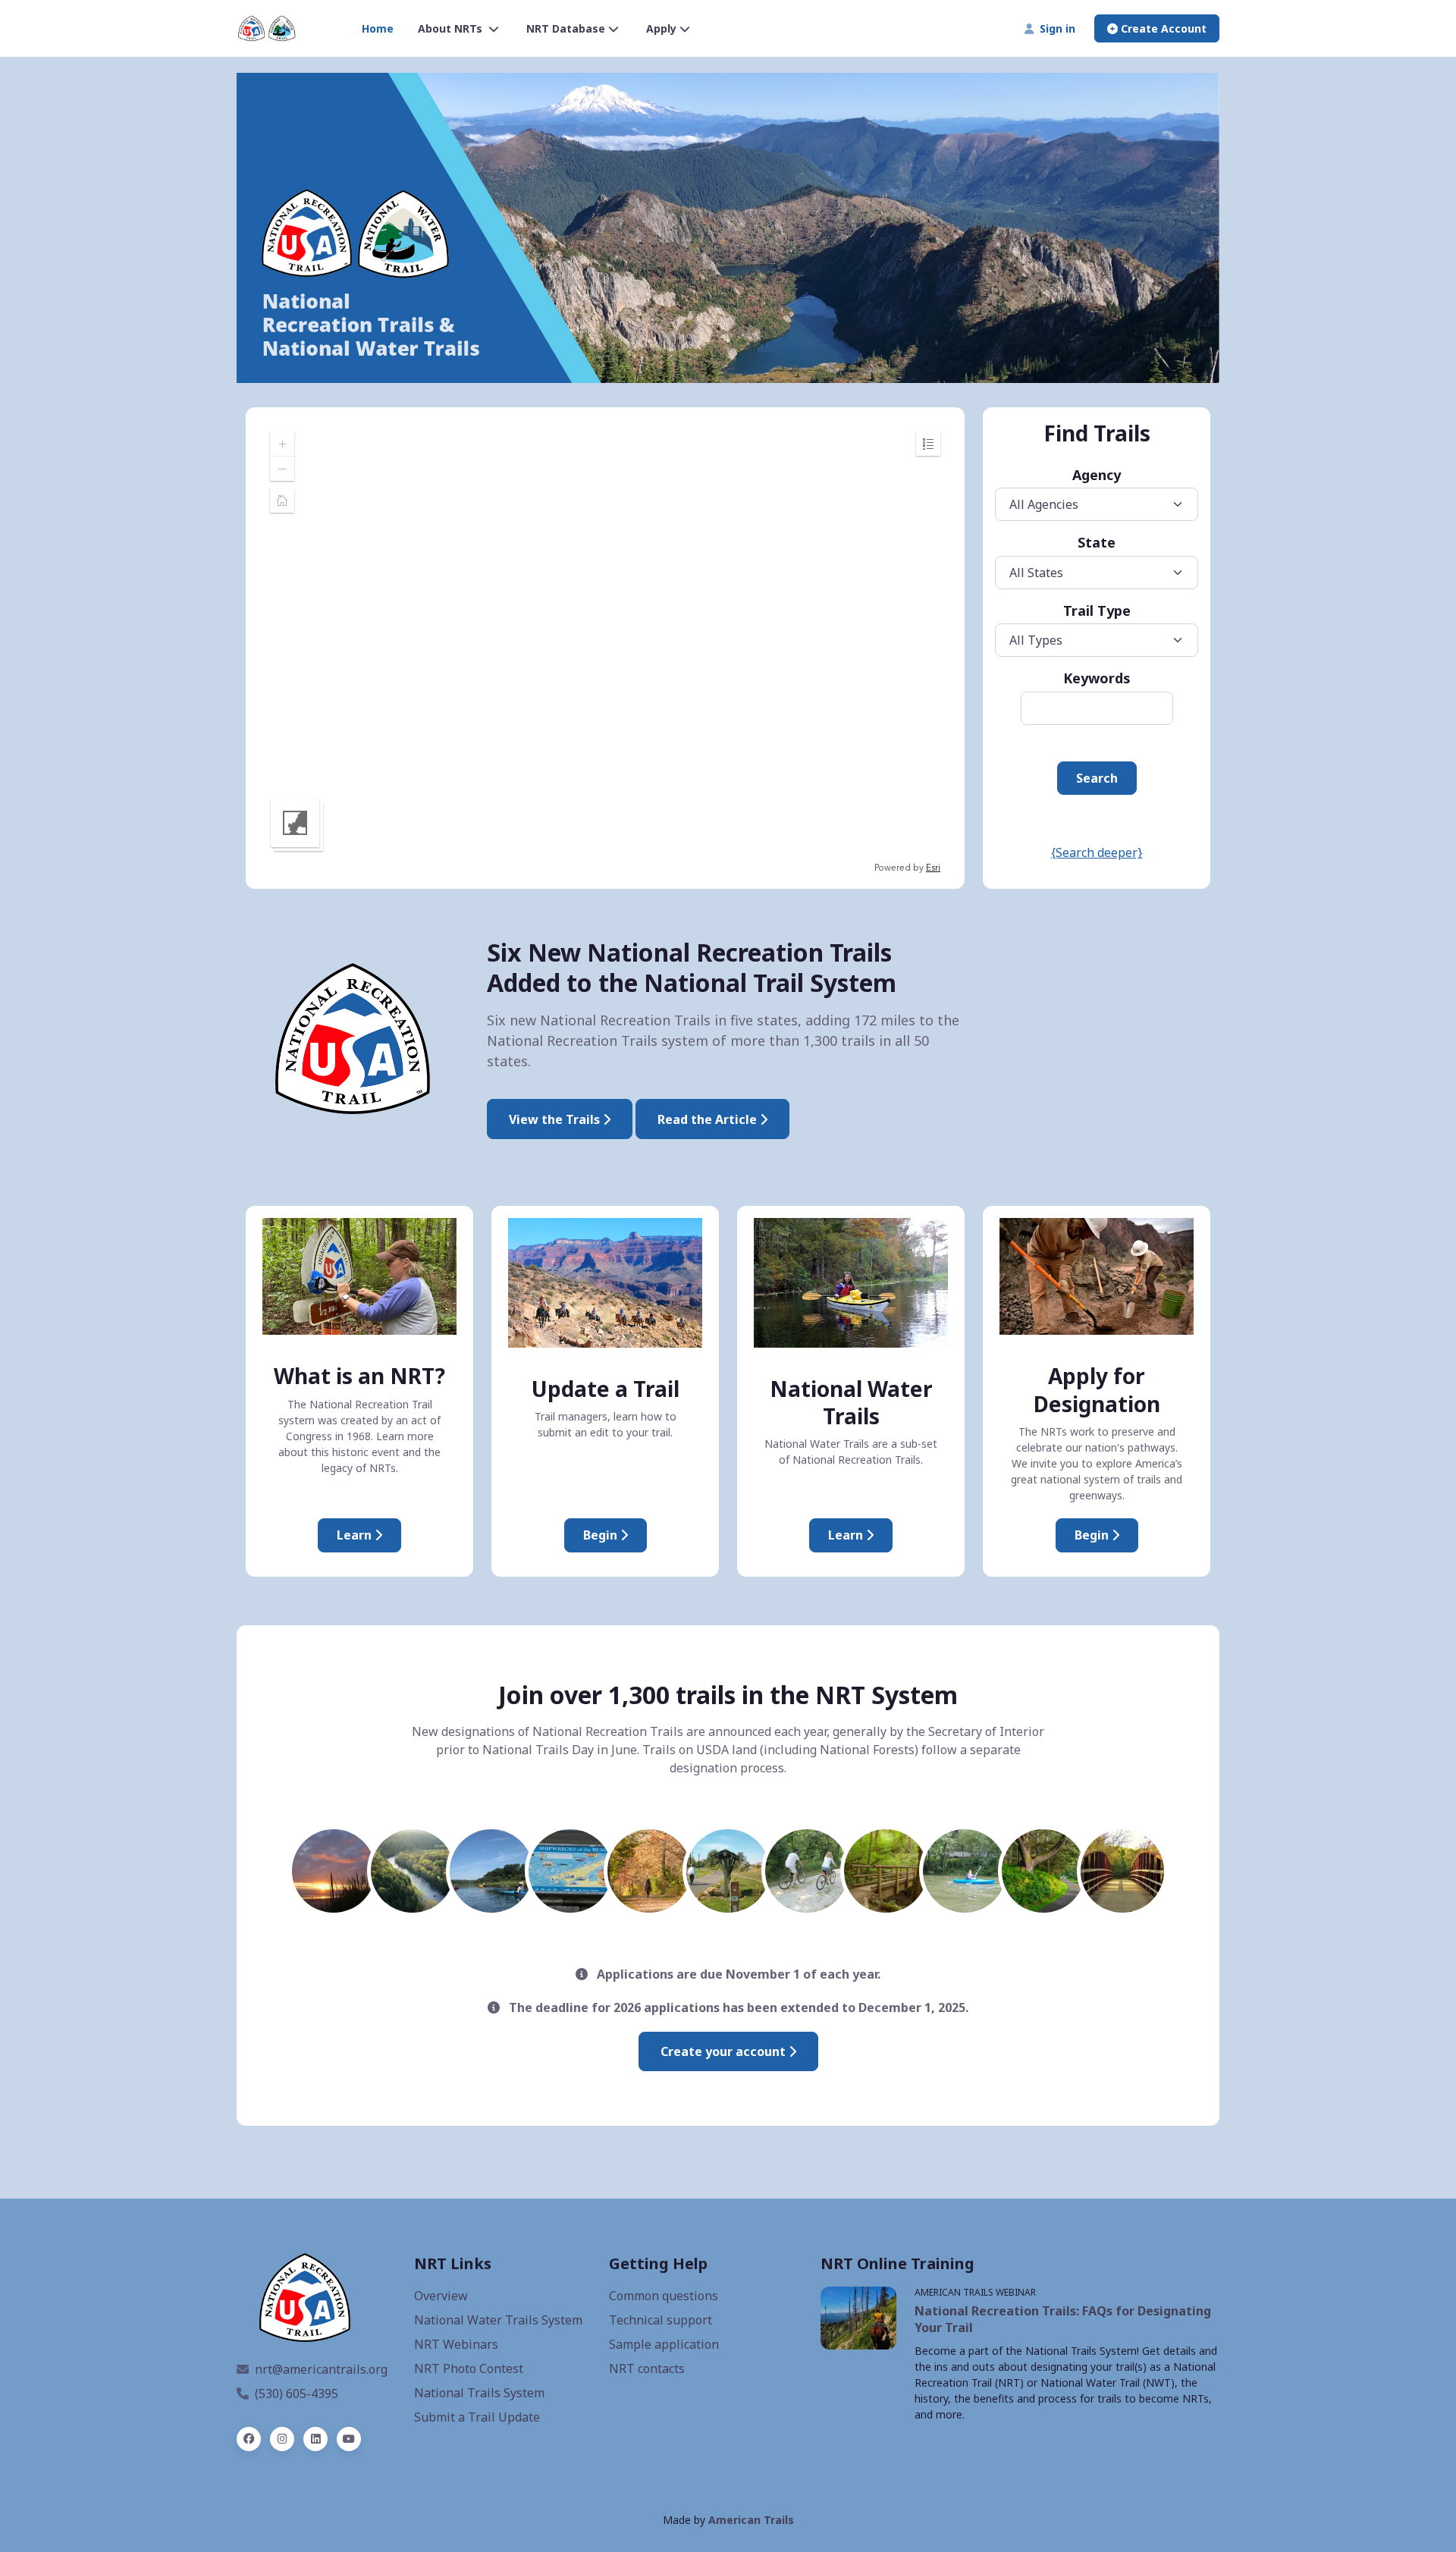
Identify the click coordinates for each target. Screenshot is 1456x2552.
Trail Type (1097, 611)
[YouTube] (349, 2439)
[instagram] (282, 2439)
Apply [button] (661, 28)
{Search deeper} (1097, 852)
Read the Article (709, 1119)
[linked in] (315, 2439)
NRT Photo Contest (469, 2368)
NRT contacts (647, 2368)
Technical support (661, 2320)
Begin (602, 1535)
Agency (1097, 475)
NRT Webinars (456, 2344)
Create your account (725, 2051)
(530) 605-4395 (297, 2393)
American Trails (751, 2520)
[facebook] (249, 2439)
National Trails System (479, 2393)
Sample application (664, 2344)
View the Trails (556, 1119)
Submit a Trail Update (477, 2417)
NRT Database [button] (566, 28)
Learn (356, 1535)
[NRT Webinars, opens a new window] (858, 2318)
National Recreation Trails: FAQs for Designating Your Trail (1063, 2319)
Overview (441, 2296)
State (1097, 542)
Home (378, 28)
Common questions (664, 2296)
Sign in (1054, 28)
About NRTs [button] (452, 28)
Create (1162, 28)
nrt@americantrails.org (321, 2369)
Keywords (1097, 678)
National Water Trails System (498, 2320)
